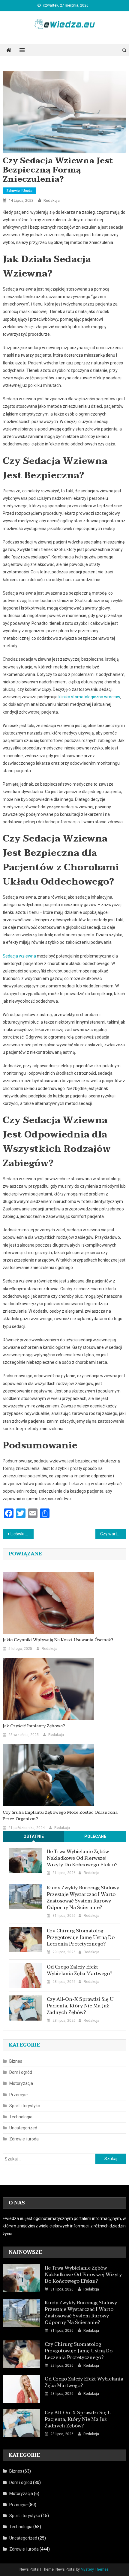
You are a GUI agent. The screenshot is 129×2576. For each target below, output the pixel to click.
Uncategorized (23, 2128)
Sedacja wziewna (19, 956)
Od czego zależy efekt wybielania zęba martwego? (79, 1970)
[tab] (34, 1837)
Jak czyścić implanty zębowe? (34, 1726)
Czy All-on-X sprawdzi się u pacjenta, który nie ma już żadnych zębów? (80, 2006)
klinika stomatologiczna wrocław (89, 697)
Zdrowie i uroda (19, 191)
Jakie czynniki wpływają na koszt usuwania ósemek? (58, 1640)
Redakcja (52, 200)
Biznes (16, 2061)
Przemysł (18, 2095)
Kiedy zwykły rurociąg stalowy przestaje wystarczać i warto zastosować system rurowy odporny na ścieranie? (83, 1898)
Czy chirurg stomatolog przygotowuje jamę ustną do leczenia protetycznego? (81, 1937)
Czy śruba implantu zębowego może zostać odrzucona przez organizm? (60, 1816)
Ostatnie (34, 1836)
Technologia (21, 2117)
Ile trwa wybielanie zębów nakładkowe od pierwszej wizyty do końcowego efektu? (82, 1858)
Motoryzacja (21, 2083)
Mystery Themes (95, 2569)
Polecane (95, 1836)
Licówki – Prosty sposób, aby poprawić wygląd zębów (22, 1534)
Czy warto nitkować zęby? (113, 1534)
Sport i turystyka (25, 2106)
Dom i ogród (21, 2072)
